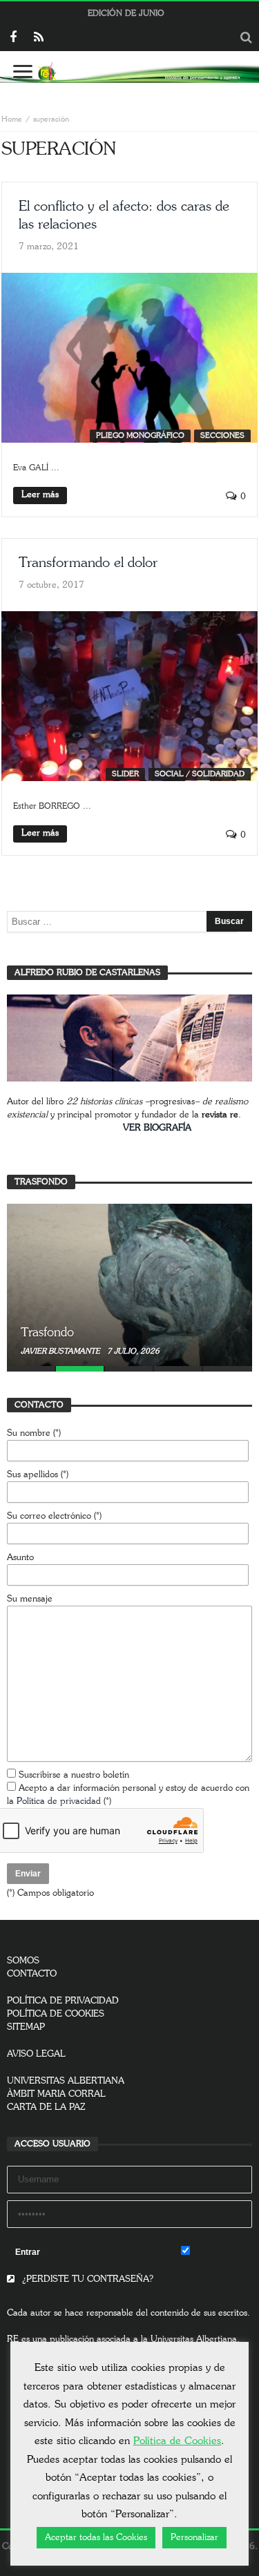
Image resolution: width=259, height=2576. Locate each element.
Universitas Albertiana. (195, 2339)
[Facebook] (13, 38)
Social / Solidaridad (200, 774)
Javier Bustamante (61, 1351)
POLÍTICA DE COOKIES (56, 2014)
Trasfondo (47, 1333)
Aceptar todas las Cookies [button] (96, 2538)
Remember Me (221, 2252)
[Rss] (38, 38)
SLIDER (125, 774)
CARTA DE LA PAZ (46, 2107)
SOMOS (23, 1961)
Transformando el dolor (88, 563)
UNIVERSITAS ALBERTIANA (66, 2081)
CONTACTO (32, 1974)
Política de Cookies (177, 2441)
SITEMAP (26, 2027)
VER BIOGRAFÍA (157, 1128)
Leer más (40, 495)
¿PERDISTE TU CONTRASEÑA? (86, 2279)
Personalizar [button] (194, 2538)
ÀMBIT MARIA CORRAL (56, 2094)
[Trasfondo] (129, 1285)
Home (12, 119)
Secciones (222, 435)
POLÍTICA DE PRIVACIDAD (63, 2001)
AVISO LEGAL (36, 2054)
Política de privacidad (59, 1801)
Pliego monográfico (140, 435)
